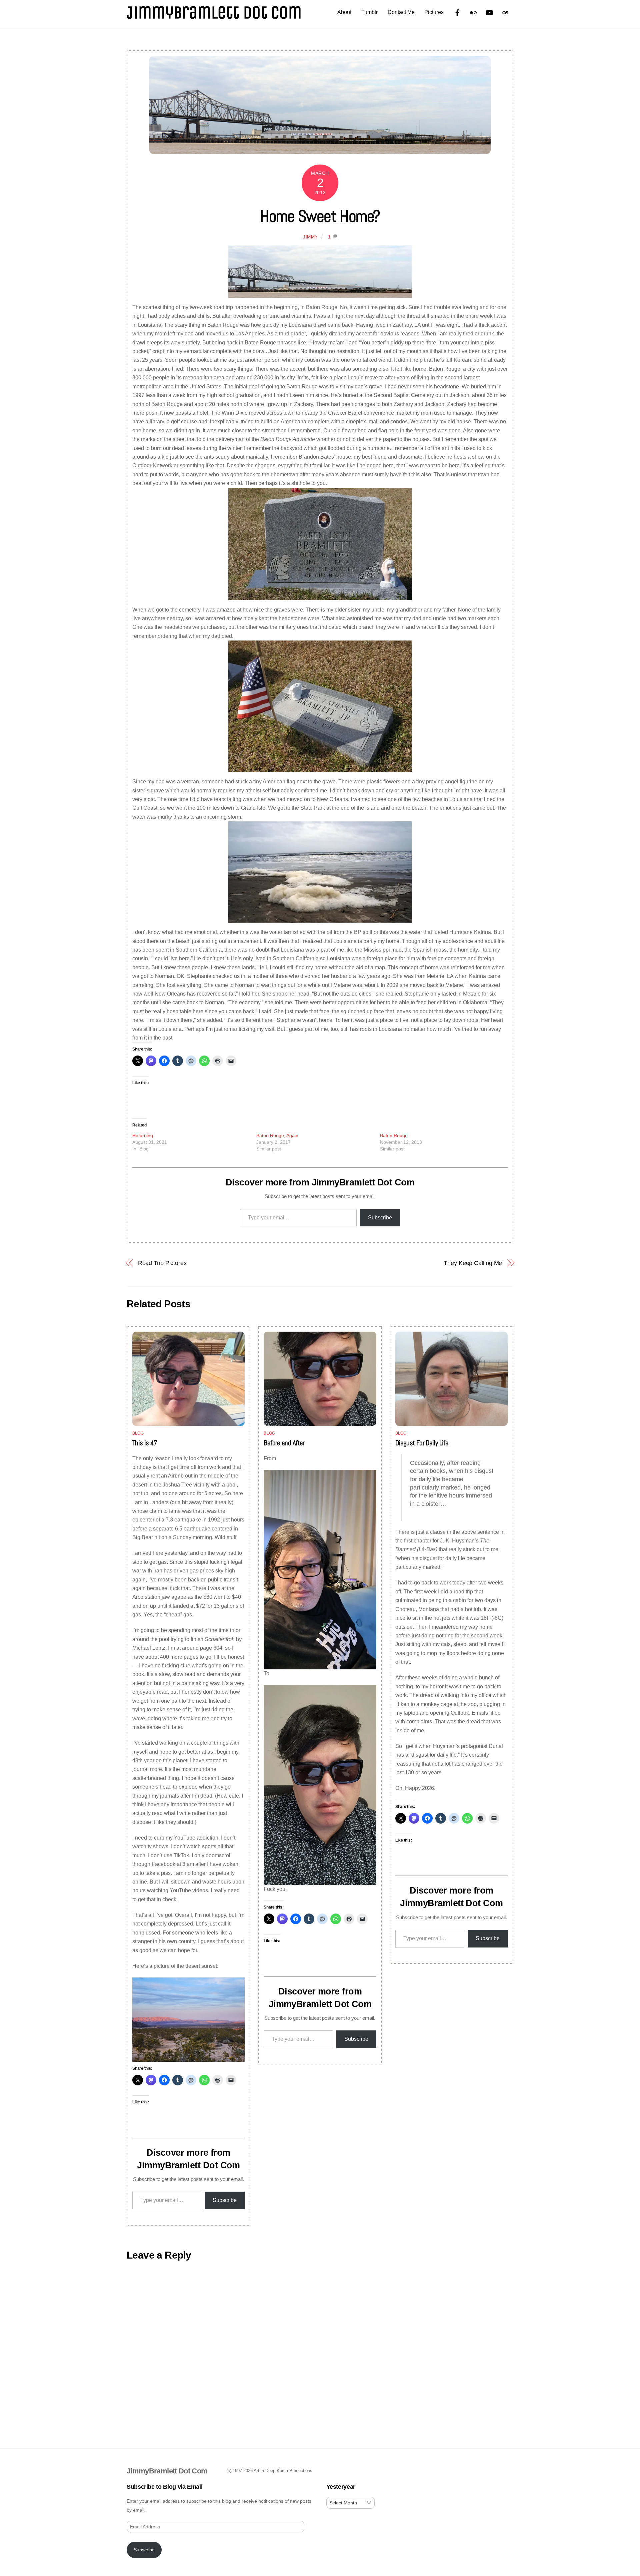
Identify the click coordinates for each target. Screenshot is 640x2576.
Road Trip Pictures (162, 1263)
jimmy (310, 237)
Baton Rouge (394, 1135)
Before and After (284, 1443)
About (344, 12)
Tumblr (369, 12)
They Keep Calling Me (473, 1263)
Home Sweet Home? (320, 216)
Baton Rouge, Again (277, 1135)
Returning (143, 1135)
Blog (138, 1433)
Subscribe (380, 1218)
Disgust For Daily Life (422, 1443)
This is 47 (145, 1443)
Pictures (434, 12)
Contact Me (401, 12)
